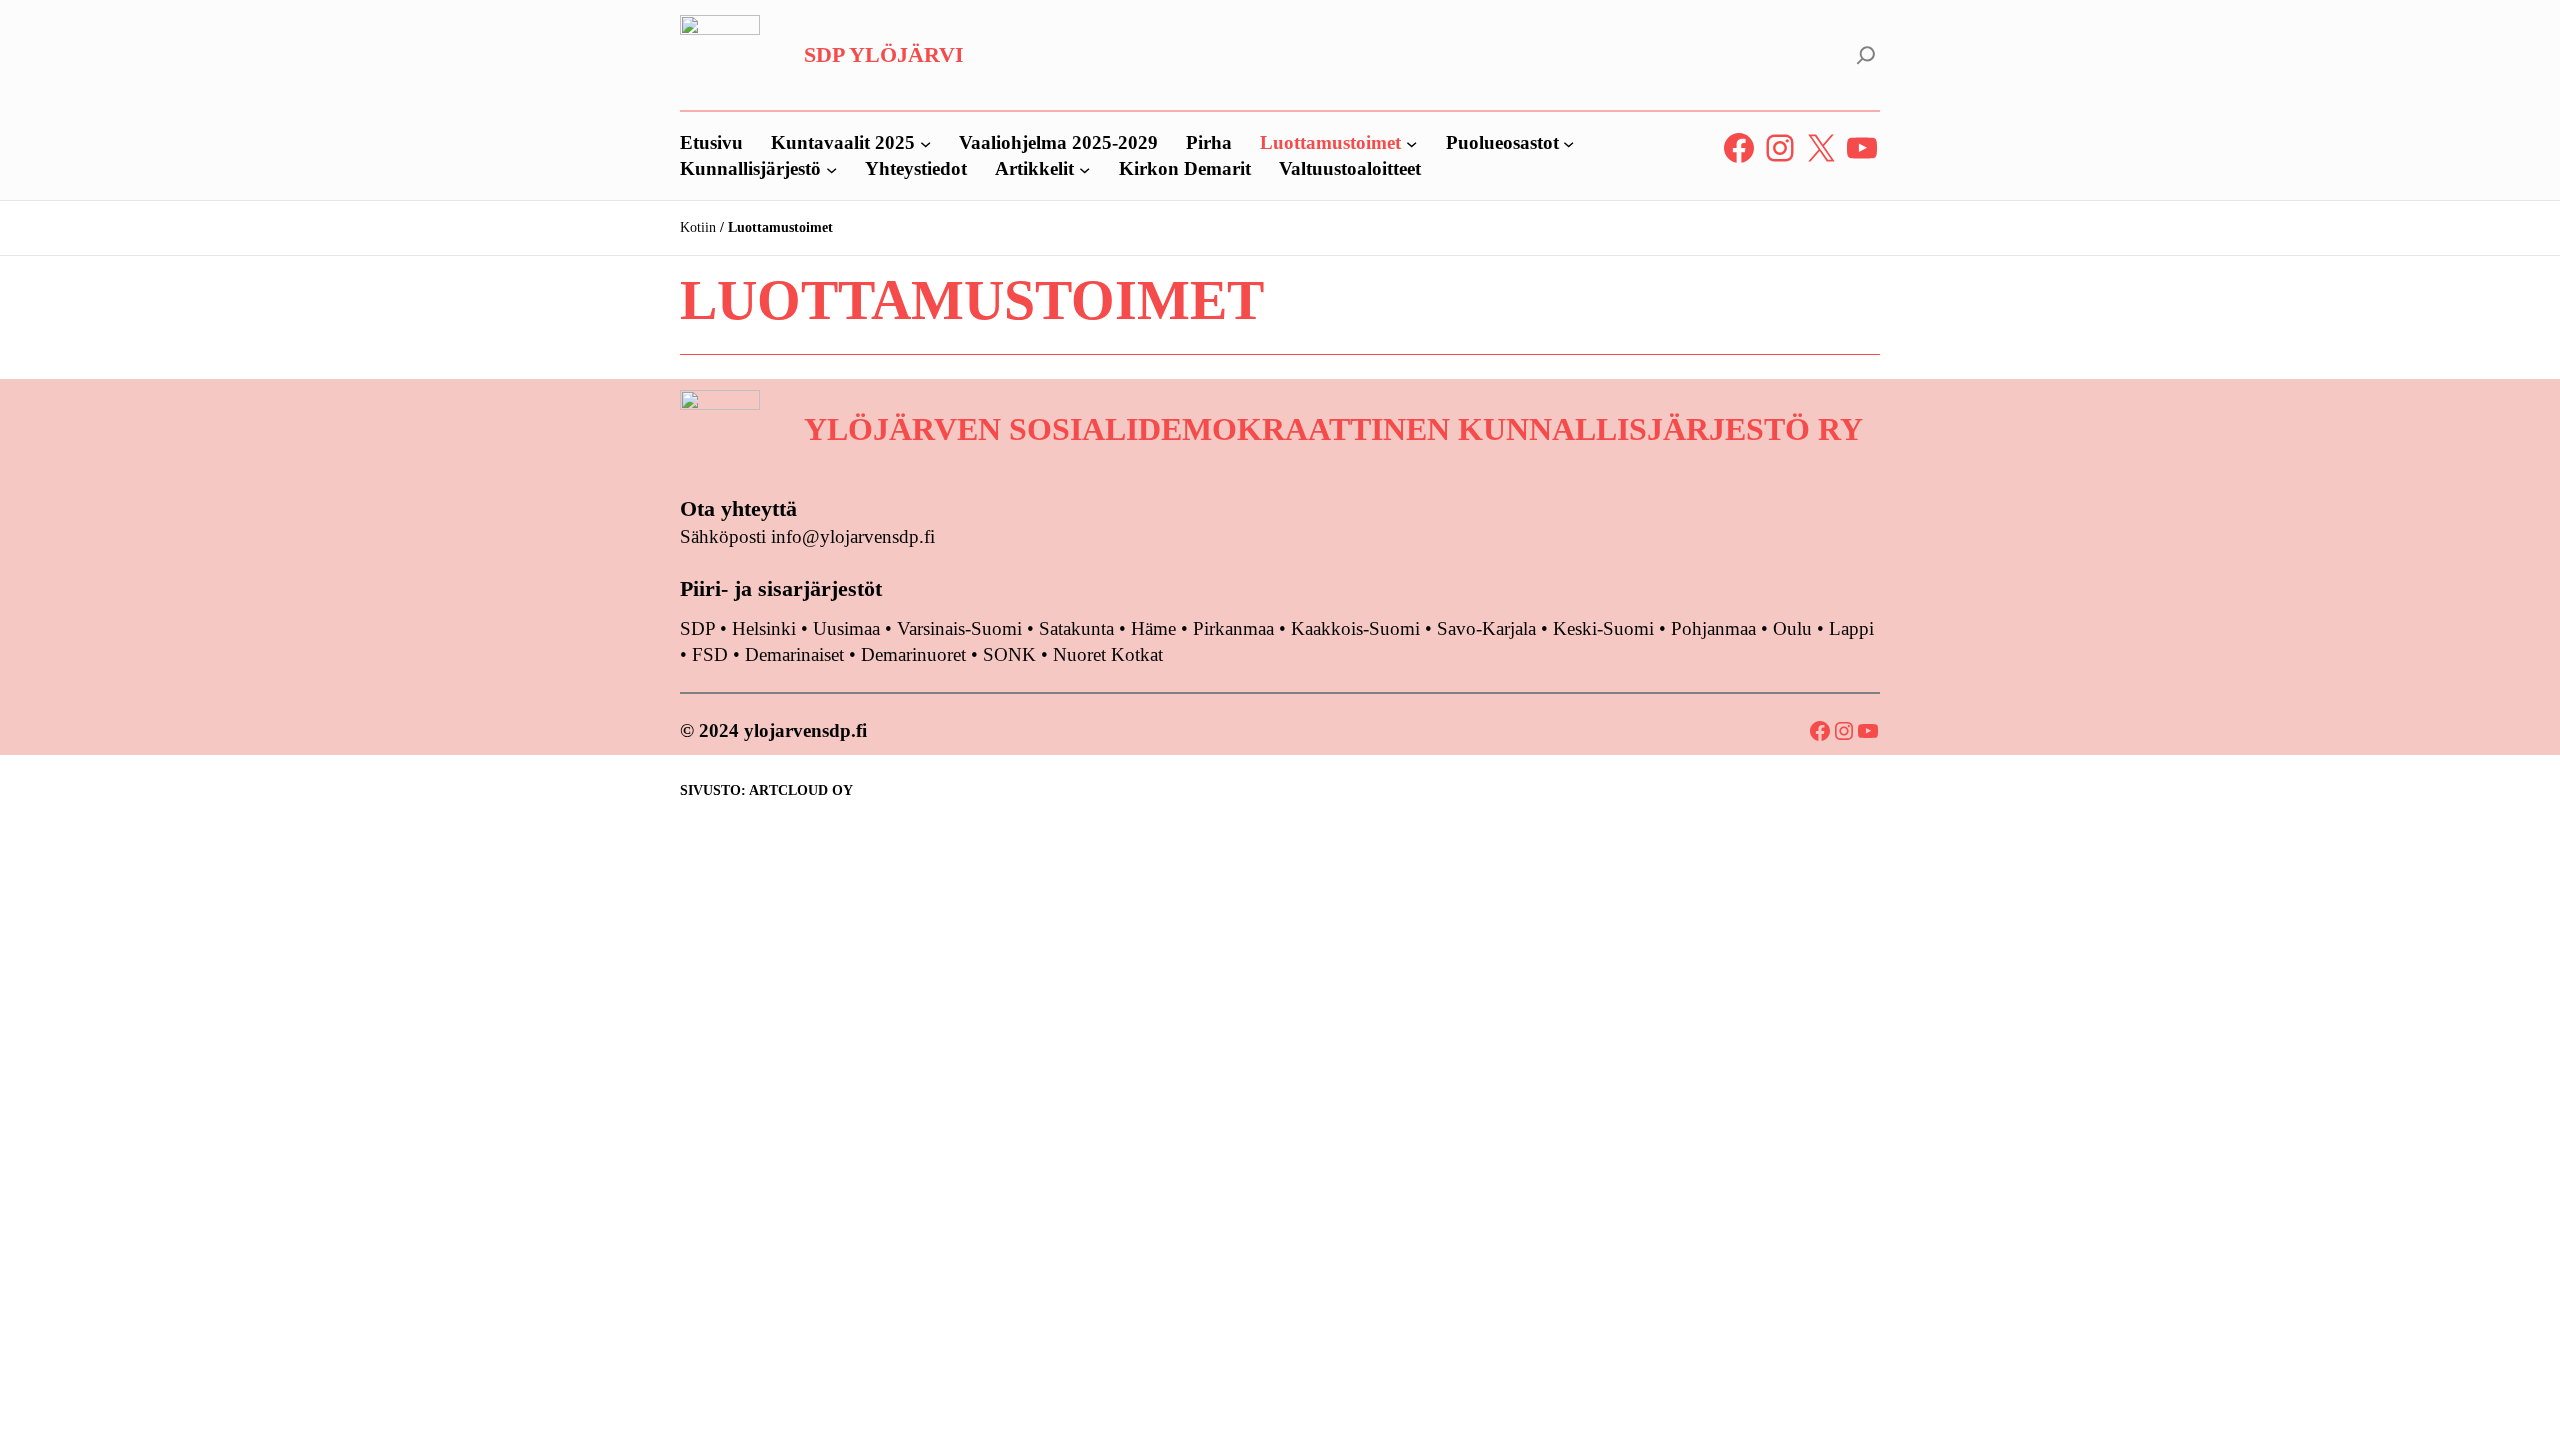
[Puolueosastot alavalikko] (1568, 142)
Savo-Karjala (1486, 628)
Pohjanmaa (1716, 628)
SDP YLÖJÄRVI (884, 54)
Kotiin (698, 227)
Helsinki (766, 628)
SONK (1009, 654)
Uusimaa (846, 628)
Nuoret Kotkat (1108, 654)
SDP (697, 628)
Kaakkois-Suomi (1355, 628)
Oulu (1792, 628)
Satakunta (1076, 628)
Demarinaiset (794, 654)
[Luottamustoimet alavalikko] (1411, 142)
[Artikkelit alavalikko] (1084, 168)
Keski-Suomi (1603, 628)
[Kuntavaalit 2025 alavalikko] (925, 142)
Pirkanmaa (1233, 628)
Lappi (1851, 628)
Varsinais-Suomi (959, 628)
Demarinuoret (913, 654)
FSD (710, 654)
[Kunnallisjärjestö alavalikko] (831, 168)
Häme (1156, 628)
